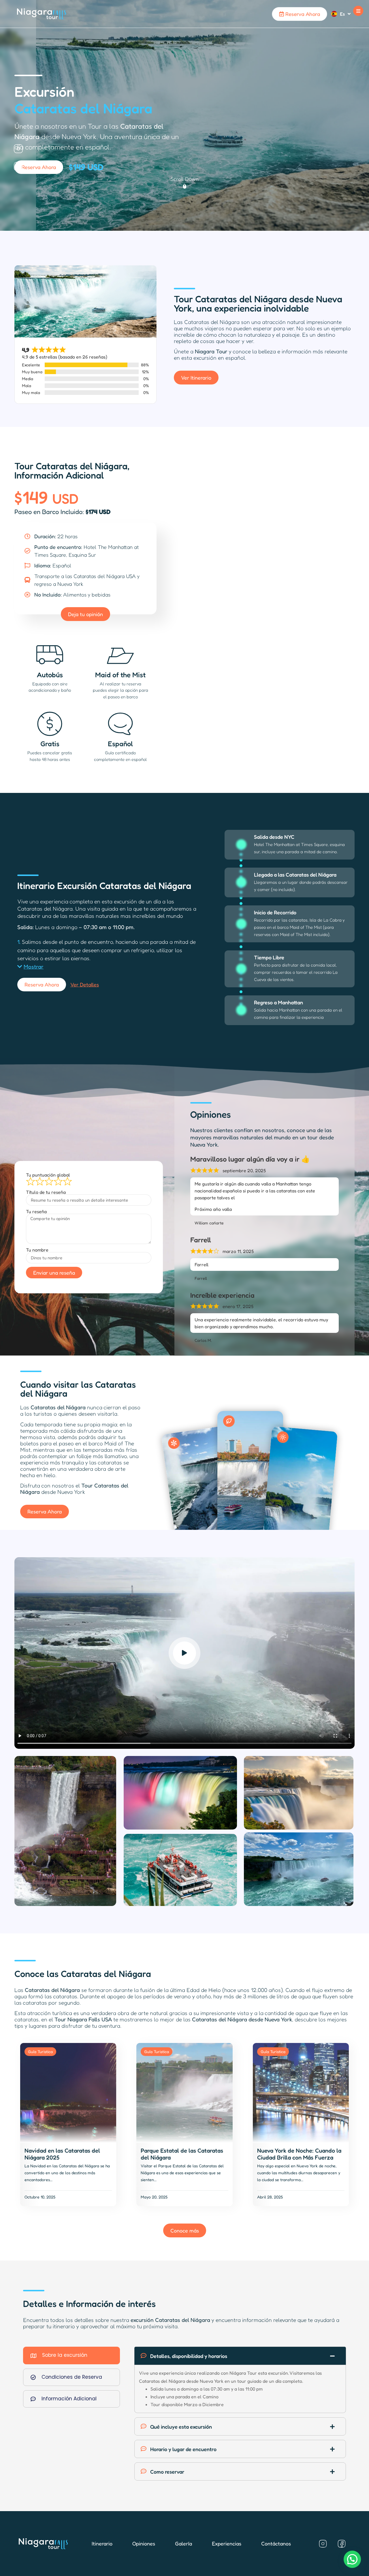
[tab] (71, 2355)
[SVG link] (42, 14)
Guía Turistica (40, 2051)
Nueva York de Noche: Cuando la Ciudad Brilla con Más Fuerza (299, 2154)
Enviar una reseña (54, 1273)
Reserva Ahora (302, 14)
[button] (358, 11)
